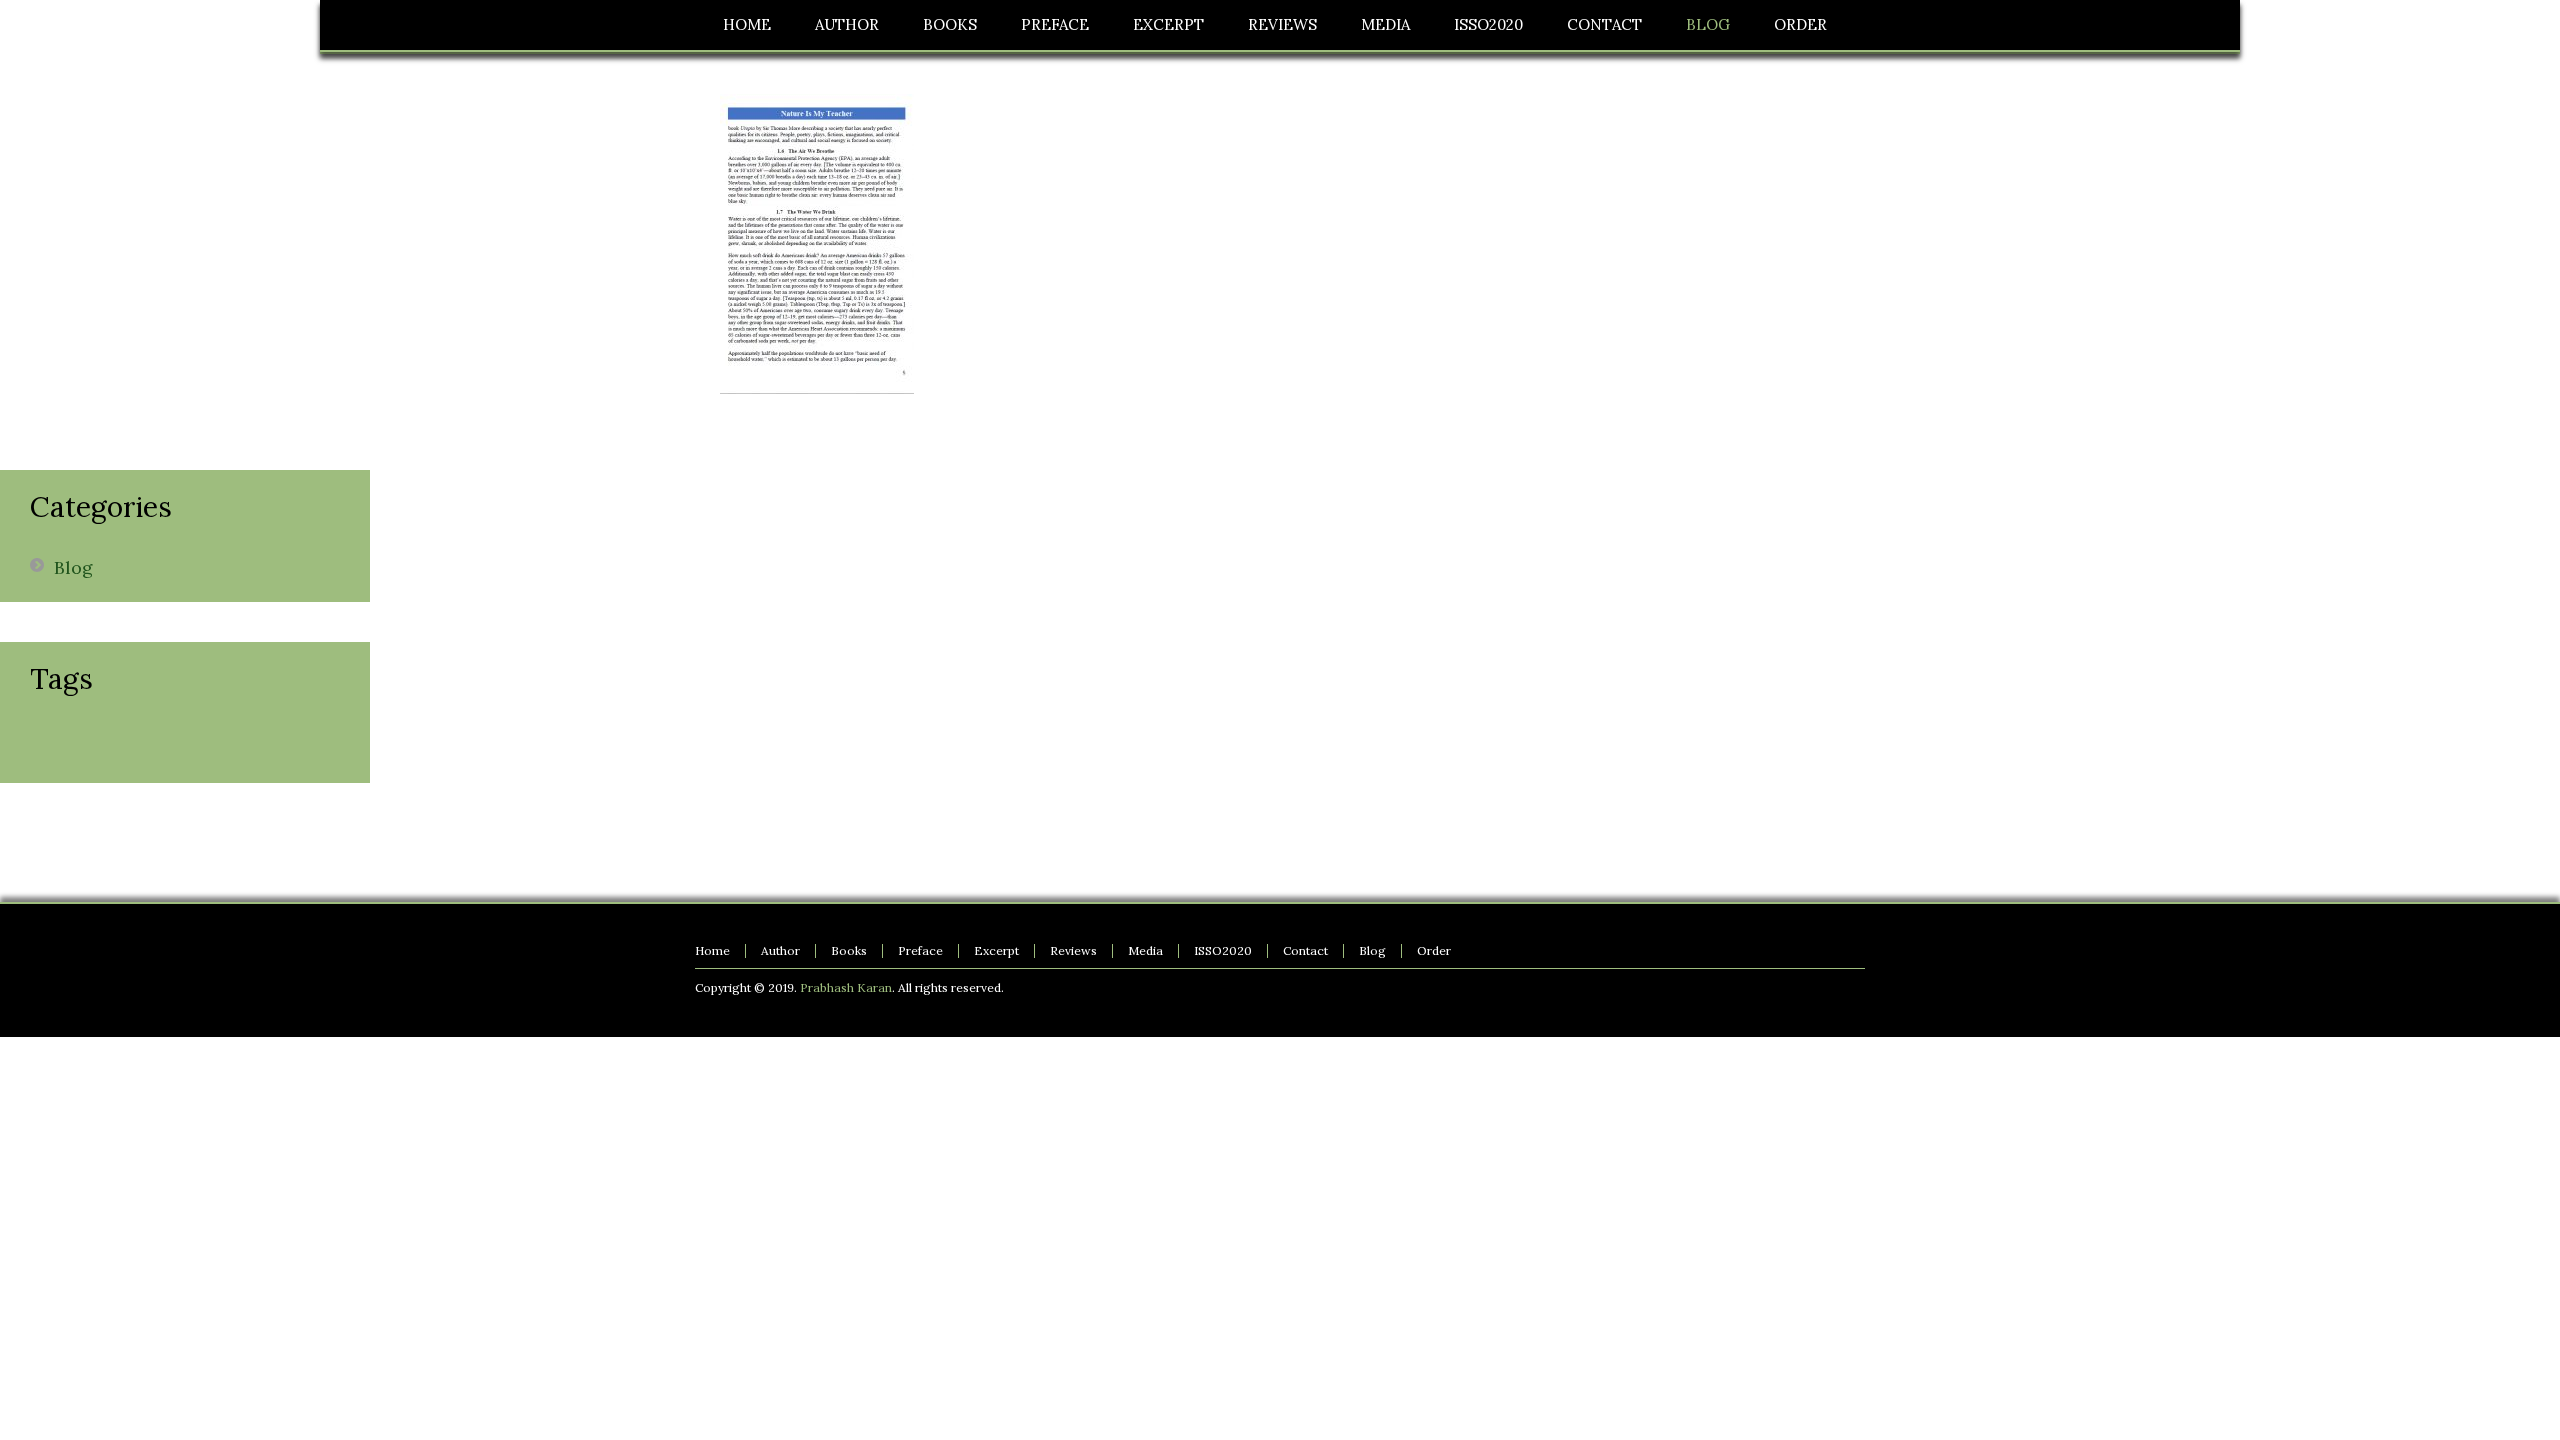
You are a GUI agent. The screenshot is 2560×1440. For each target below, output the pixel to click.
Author (780, 950)
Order (1434, 950)
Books (849, 950)
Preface (920, 950)
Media (1145, 950)
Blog (73, 567)
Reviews (1073, 950)
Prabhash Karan (846, 987)
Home (712, 950)
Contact (1305, 950)
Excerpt (996, 950)
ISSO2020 (1223, 950)
